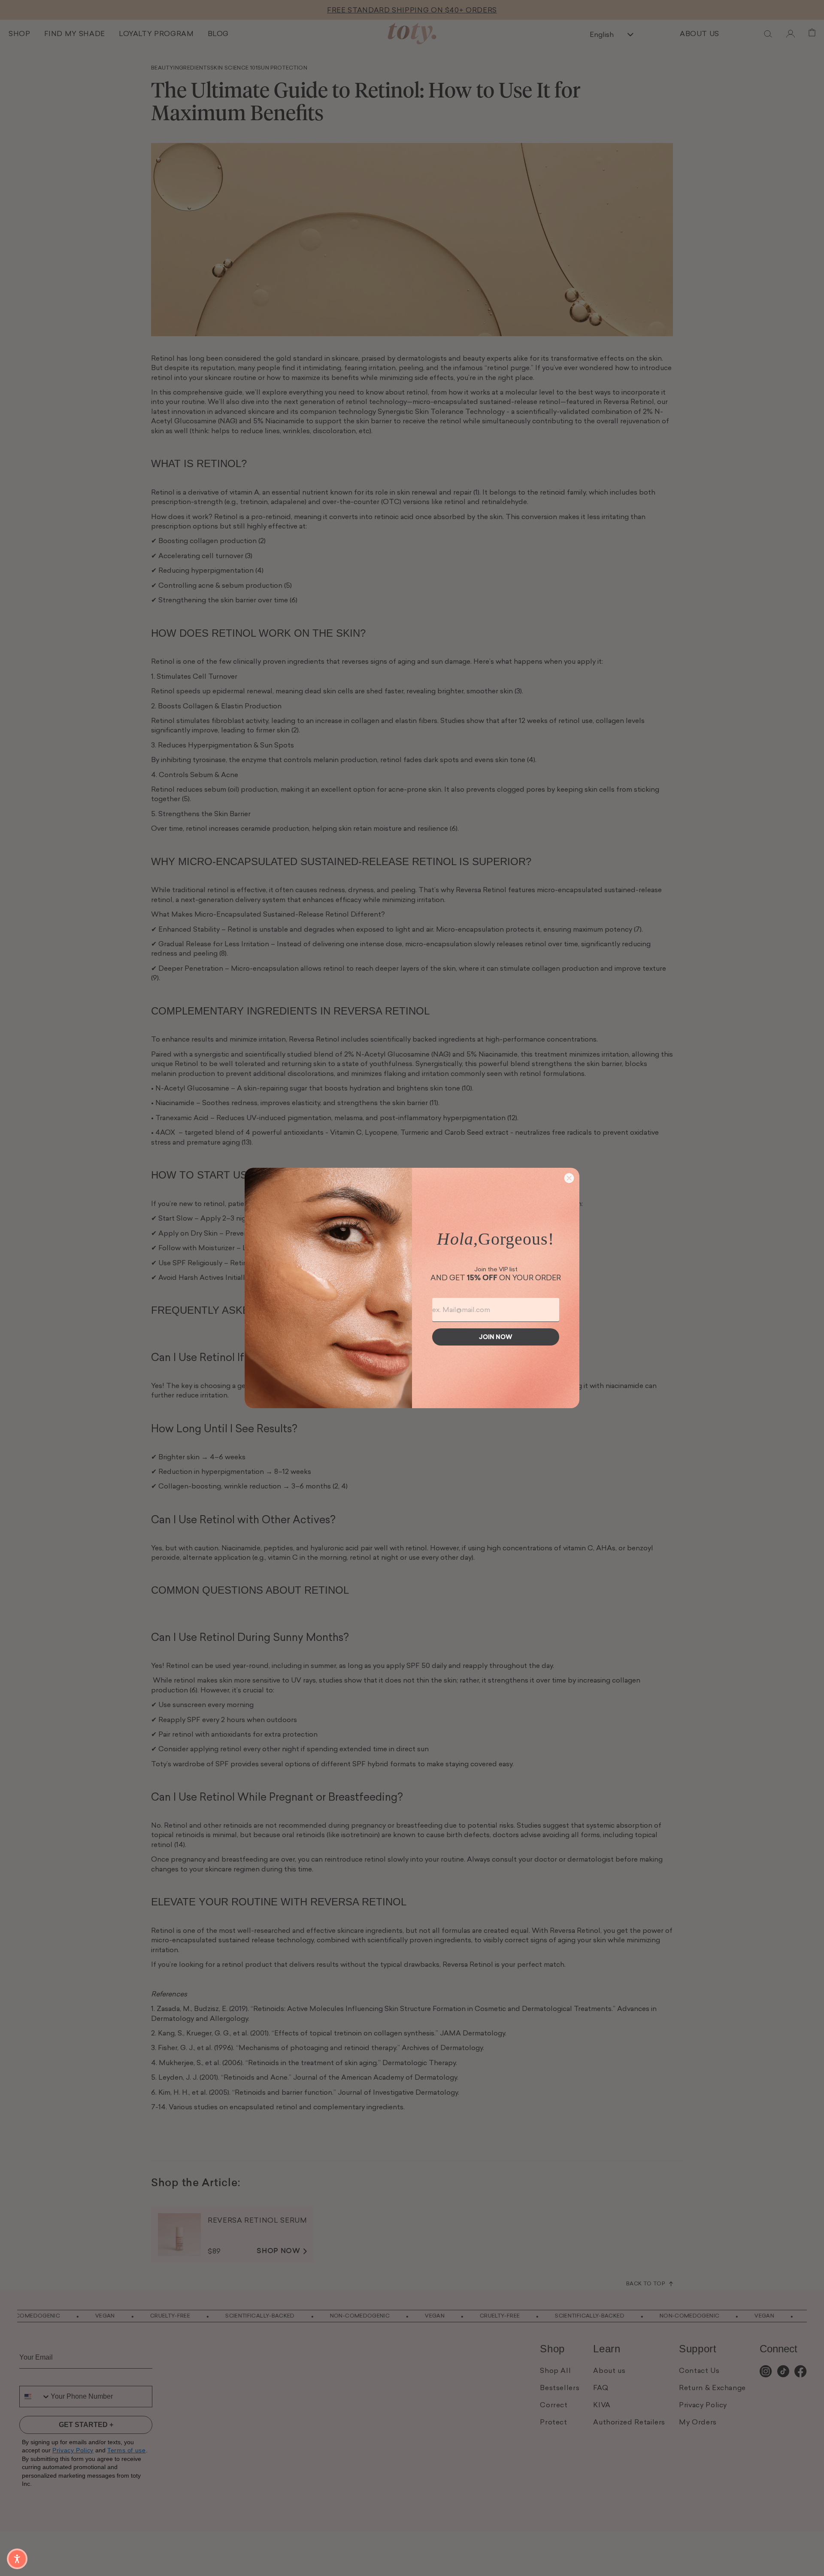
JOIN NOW (496, 1337)
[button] (17, 2559)
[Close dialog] (569, 1178)
